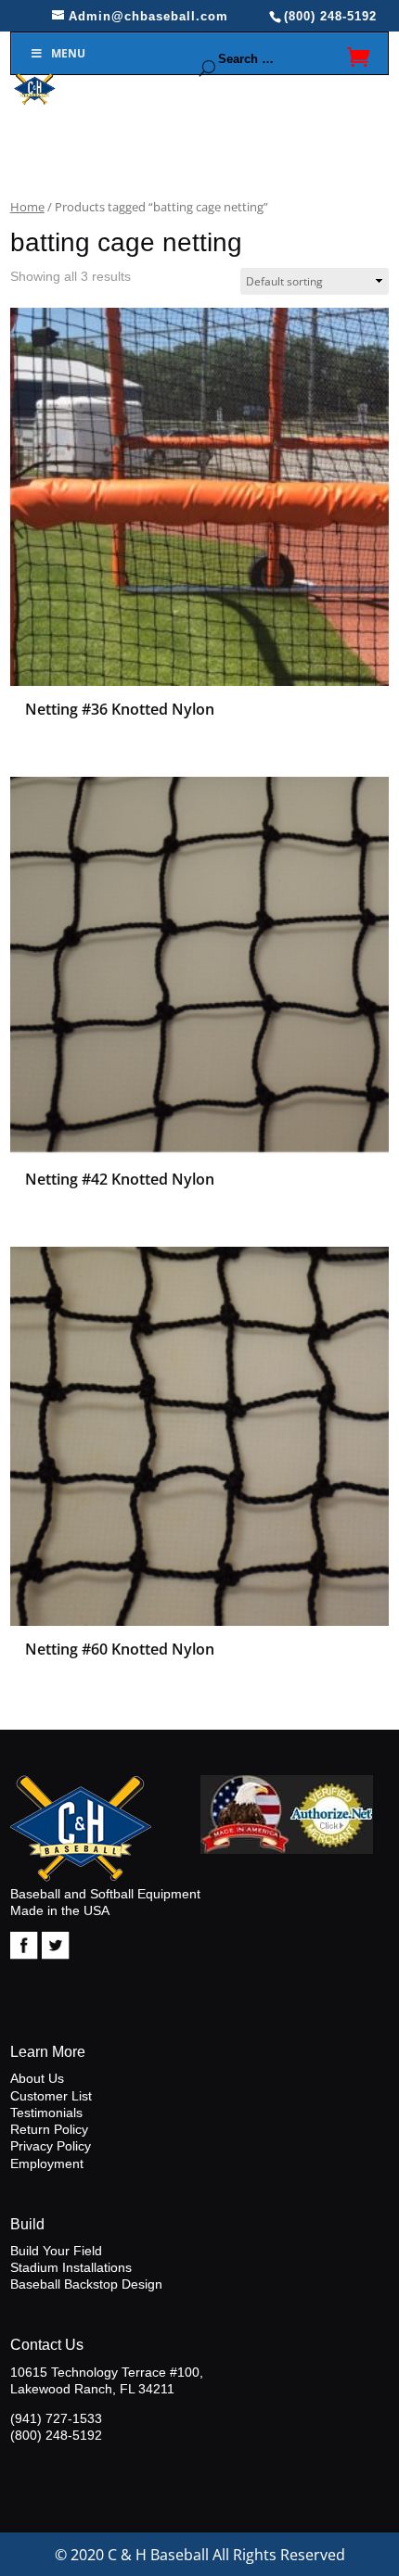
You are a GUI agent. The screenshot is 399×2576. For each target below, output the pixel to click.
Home (27, 207)
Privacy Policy (51, 2146)
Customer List (51, 2096)
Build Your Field (56, 2251)
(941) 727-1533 (56, 2418)
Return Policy (49, 2129)
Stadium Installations (71, 2267)
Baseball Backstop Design (86, 2284)
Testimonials (46, 2113)
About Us (37, 2078)
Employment (47, 2164)
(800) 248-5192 (56, 2435)
